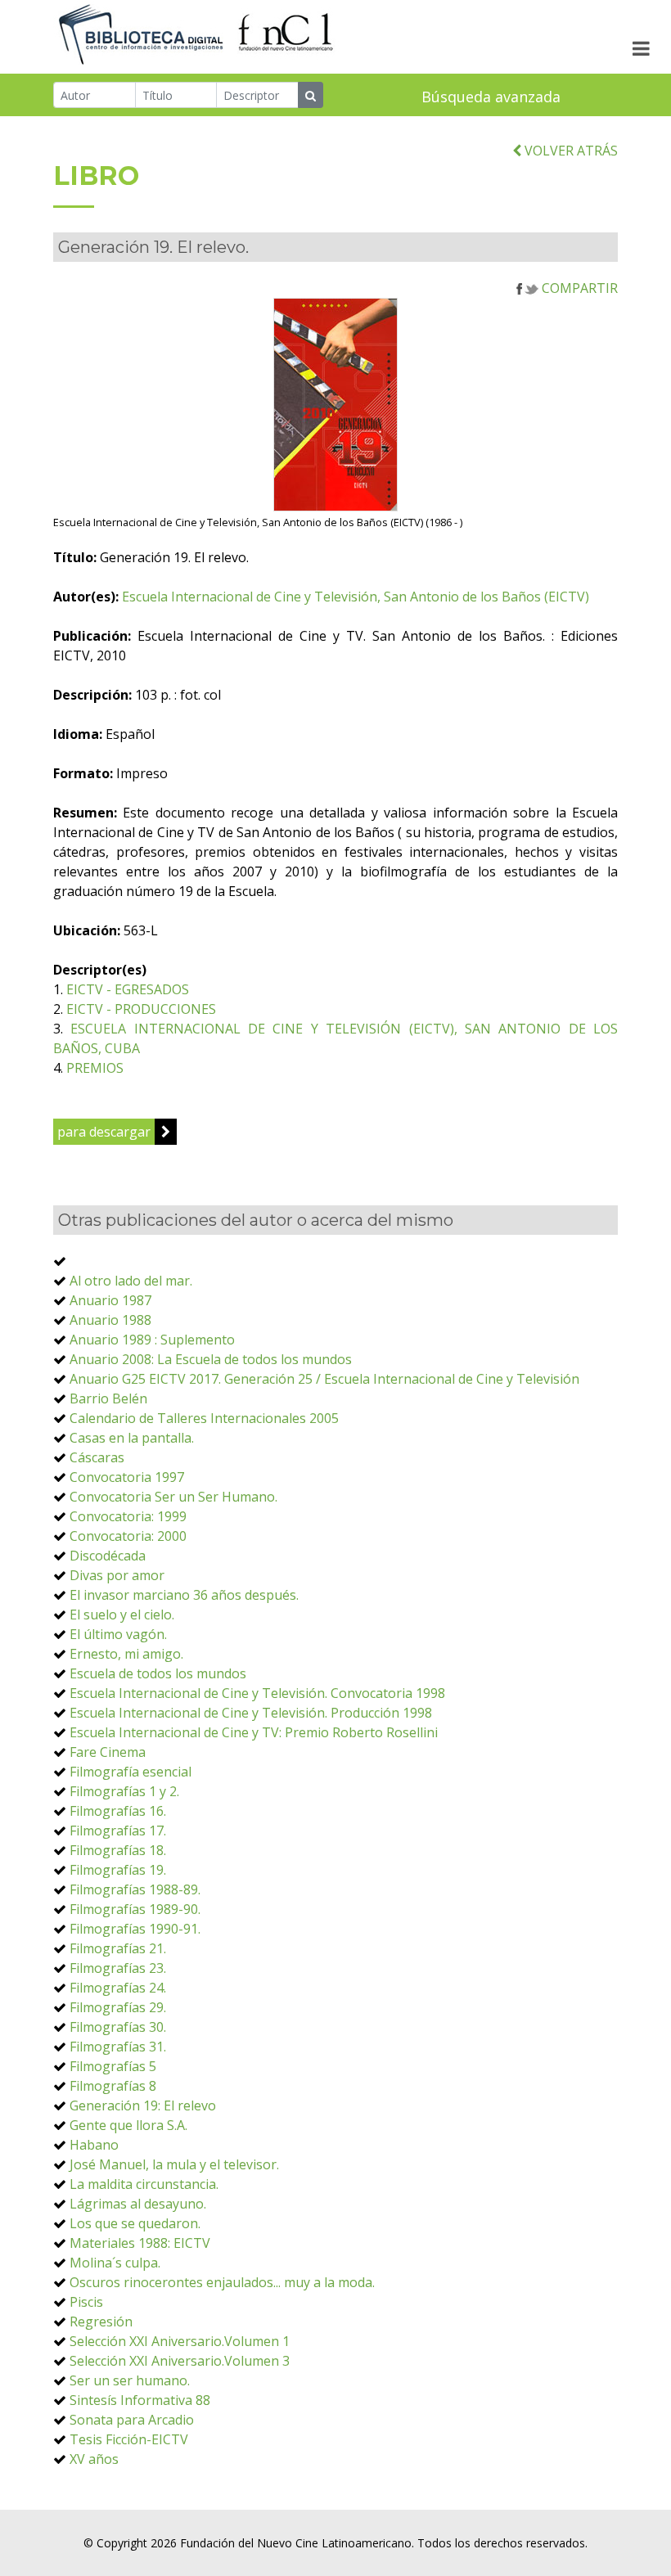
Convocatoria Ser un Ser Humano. (173, 1497)
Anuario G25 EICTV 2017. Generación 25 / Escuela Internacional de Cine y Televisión (324, 1379)
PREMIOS (95, 1068)
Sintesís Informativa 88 (140, 2400)
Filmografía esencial (131, 1772)
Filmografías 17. (118, 1831)
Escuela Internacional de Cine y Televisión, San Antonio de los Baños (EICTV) (356, 597)
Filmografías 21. (118, 1948)
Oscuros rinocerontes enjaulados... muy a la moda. (222, 2282)
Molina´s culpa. (115, 2263)
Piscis (86, 2302)
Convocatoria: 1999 (128, 1516)
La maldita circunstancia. (144, 2184)
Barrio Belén (108, 1398)
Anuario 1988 (110, 1320)
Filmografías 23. (118, 1968)
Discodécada (108, 1556)
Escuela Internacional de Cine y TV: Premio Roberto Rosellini (254, 1732)
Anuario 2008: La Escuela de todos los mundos (211, 1359)
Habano (94, 2145)
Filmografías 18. (118, 1850)
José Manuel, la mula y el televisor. (174, 2164)
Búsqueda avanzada (491, 97)
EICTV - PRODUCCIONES (141, 1009)
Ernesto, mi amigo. (126, 1654)
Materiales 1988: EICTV (140, 2243)
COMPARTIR (578, 288)
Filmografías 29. (118, 2007)
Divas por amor (117, 1575)
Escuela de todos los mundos (158, 1673)
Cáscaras (97, 1457)
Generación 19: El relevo (143, 2105)
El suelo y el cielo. (122, 1615)
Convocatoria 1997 (127, 1477)
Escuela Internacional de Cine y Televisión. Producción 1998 (251, 1713)
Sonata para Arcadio (132, 2420)
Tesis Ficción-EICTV (129, 2439)
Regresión (101, 2322)
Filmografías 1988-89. (135, 1889)
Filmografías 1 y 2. (124, 1791)
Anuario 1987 (110, 1300)
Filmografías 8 (113, 2086)
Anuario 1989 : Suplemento (152, 1340)
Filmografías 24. (118, 1988)
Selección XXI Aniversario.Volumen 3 (180, 2361)
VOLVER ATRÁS (570, 151)
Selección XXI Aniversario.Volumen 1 (180, 2341)
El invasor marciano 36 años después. (184, 1595)
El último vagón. (118, 1634)
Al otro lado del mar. (131, 1281)
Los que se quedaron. (135, 2223)
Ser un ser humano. (130, 2380)
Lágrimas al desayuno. (138, 2204)
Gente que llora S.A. (128, 2125)
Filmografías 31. (118, 2047)
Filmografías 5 (113, 2066)
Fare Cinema (108, 1752)
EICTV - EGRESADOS (128, 989)
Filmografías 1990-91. (135, 1929)
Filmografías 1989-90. (135, 1909)
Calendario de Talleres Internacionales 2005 (204, 1418)
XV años (94, 2459)
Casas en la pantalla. (132, 1438)
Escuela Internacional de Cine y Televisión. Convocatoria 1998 (257, 1693)
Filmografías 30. (118, 2027)
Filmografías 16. (118, 1811)
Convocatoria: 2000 (128, 1536)
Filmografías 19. (118, 1870)
